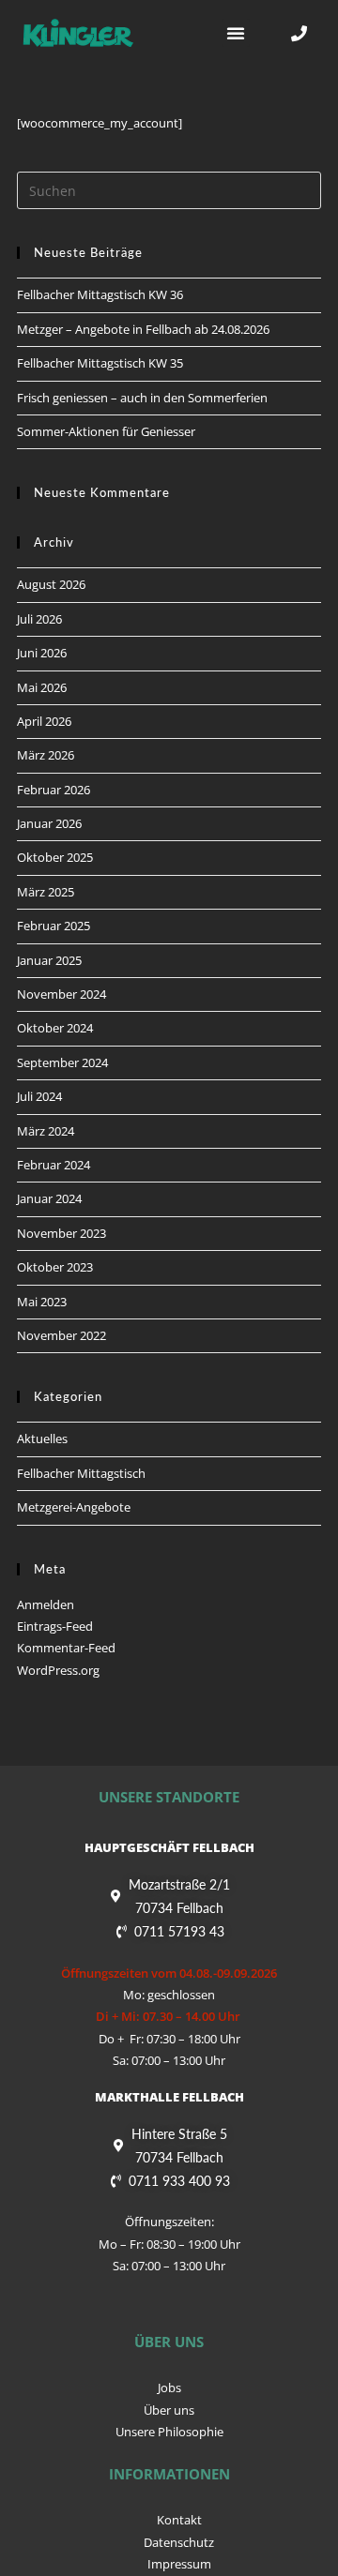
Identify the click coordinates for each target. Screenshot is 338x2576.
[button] (236, 33)
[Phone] (299, 33)
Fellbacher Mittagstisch (81, 1473)
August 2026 (51, 584)
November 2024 (61, 994)
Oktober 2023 (55, 1267)
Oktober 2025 (55, 857)
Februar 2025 (54, 926)
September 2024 (62, 1062)
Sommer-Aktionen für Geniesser (106, 431)
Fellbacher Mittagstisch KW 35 (100, 363)
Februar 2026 (54, 790)
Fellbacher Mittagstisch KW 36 (100, 294)
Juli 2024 (39, 1096)
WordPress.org (58, 1670)
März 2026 (46, 755)
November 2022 (61, 1335)
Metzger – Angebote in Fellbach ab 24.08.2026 (143, 329)
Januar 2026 (49, 823)
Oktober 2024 (55, 1028)
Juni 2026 (42, 653)
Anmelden (46, 1604)
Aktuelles (42, 1439)
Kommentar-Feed (66, 1648)
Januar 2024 (49, 1198)
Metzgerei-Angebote (74, 1507)
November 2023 (61, 1233)
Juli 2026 (39, 619)
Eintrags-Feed (55, 1626)
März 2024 (46, 1131)
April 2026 (44, 721)
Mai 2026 (42, 687)
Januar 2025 (49, 960)
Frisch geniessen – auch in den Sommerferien (142, 398)
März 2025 (46, 892)
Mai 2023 (42, 1302)
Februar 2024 (54, 1165)
